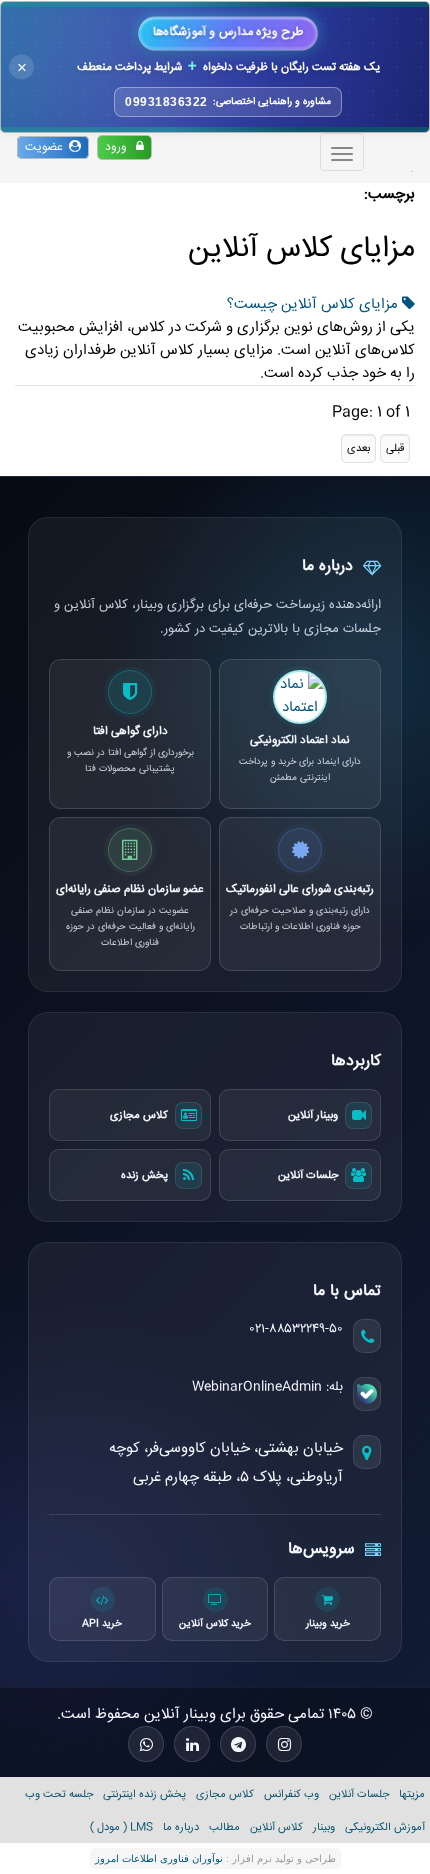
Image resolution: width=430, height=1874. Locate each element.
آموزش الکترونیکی (385, 1827)
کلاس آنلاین (276, 1827)
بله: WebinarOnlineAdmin (267, 1387)
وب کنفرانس (291, 1794)
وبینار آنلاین (313, 1115)
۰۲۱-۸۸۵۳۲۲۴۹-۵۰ (296, 1329)
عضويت (47, 147)
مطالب (224, 1827)
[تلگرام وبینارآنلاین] (238, 1744)
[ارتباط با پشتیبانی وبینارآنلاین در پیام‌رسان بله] (367, 1394)
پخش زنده (144, 1175)
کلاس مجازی (139, 1115)
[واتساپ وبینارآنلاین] (146, 1744)
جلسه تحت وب (59, 1794)
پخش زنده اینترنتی (144, 1794)
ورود (120, 147)
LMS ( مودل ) (121, 1827)
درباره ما (181, 1827)
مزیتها (412, 1794)
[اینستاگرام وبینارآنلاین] (284, 1744)
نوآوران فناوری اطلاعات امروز (159, 1858)
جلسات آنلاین (308, 1175)
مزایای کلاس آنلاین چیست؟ (314, 304)
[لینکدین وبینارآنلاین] (192, 1744)
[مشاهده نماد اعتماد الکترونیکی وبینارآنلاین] (300, 697)
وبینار (324, 1827)
